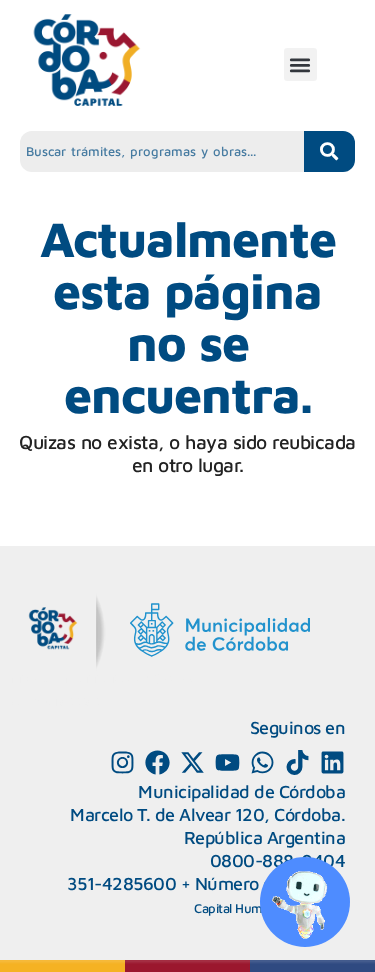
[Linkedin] (332, 762)
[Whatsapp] (262, 762)
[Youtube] (227, 762)
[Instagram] (122, 762)
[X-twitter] (192, 762)
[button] (300, 64)
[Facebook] (157, 762)
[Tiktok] (297, 762)
